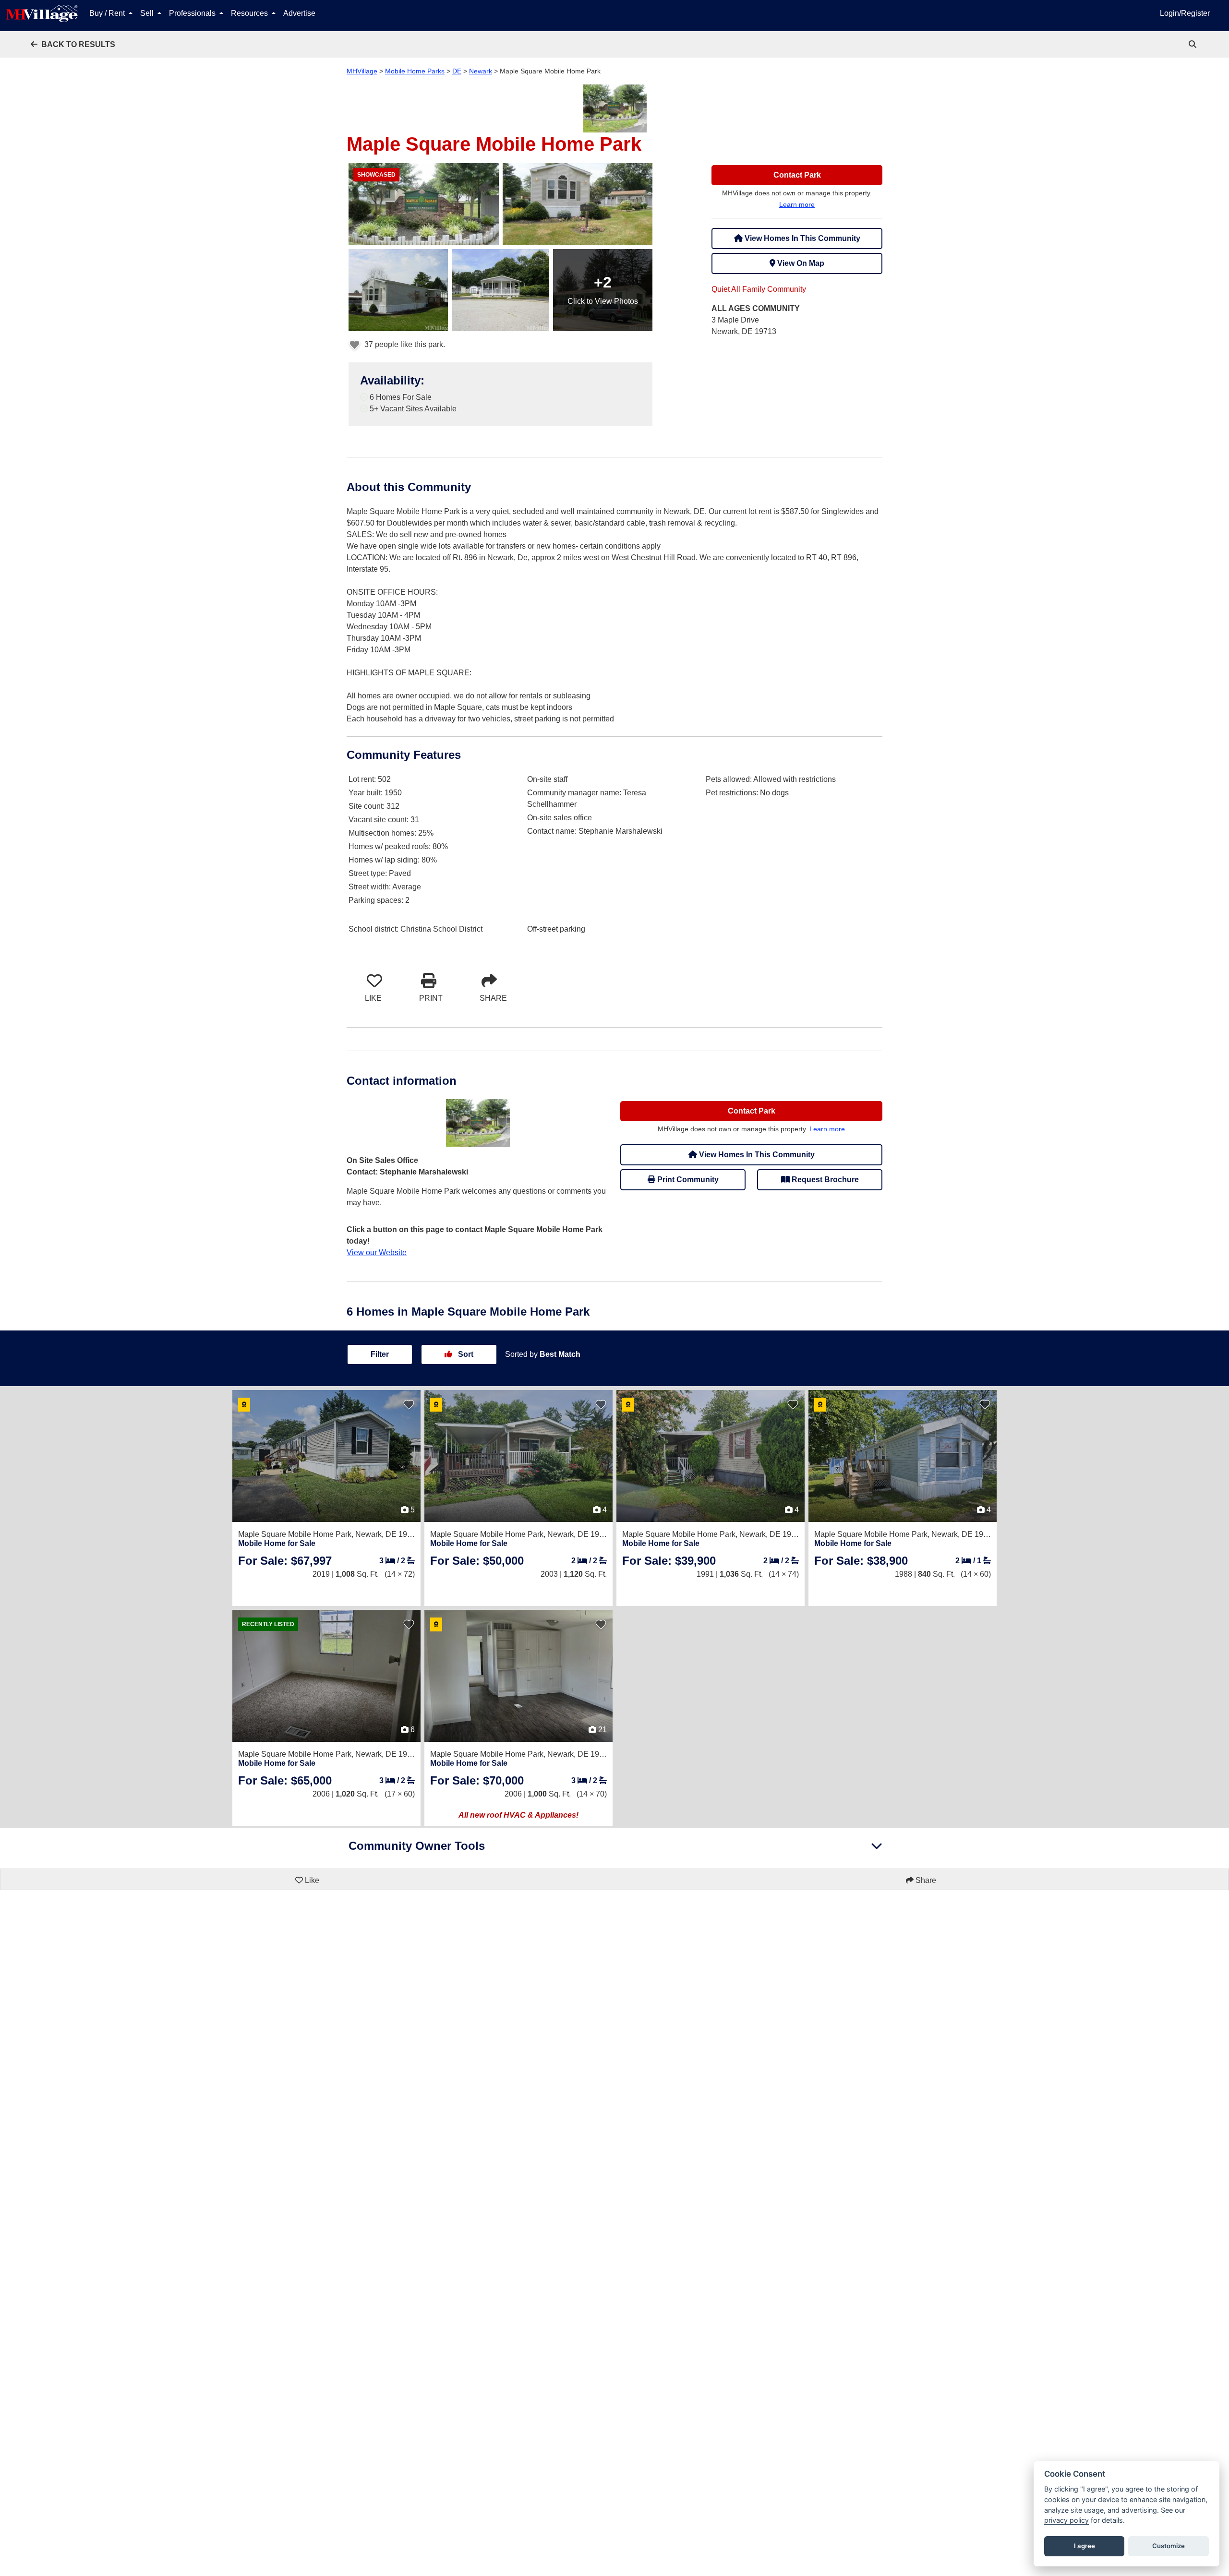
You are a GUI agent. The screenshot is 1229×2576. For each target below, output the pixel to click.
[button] (73, 44)
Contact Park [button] (797, 175)
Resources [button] (250, 13)
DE (457, 71)
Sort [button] (465, 1354)
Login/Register (1185, 13)
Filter (380, 1354)
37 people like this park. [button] (404, 344)
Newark (481, 71)
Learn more (797, 204)
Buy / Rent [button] (108, 13)
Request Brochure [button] (824, 1180)
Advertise (299, 13)
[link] (1193, 44)
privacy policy (1066, 2520)
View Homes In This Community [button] (801, 238)
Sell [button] (148, 13)
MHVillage (362, 71)
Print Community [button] (687, 1180)
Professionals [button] (193, 13)
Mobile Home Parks (415, 71)
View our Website (377, 1252)
